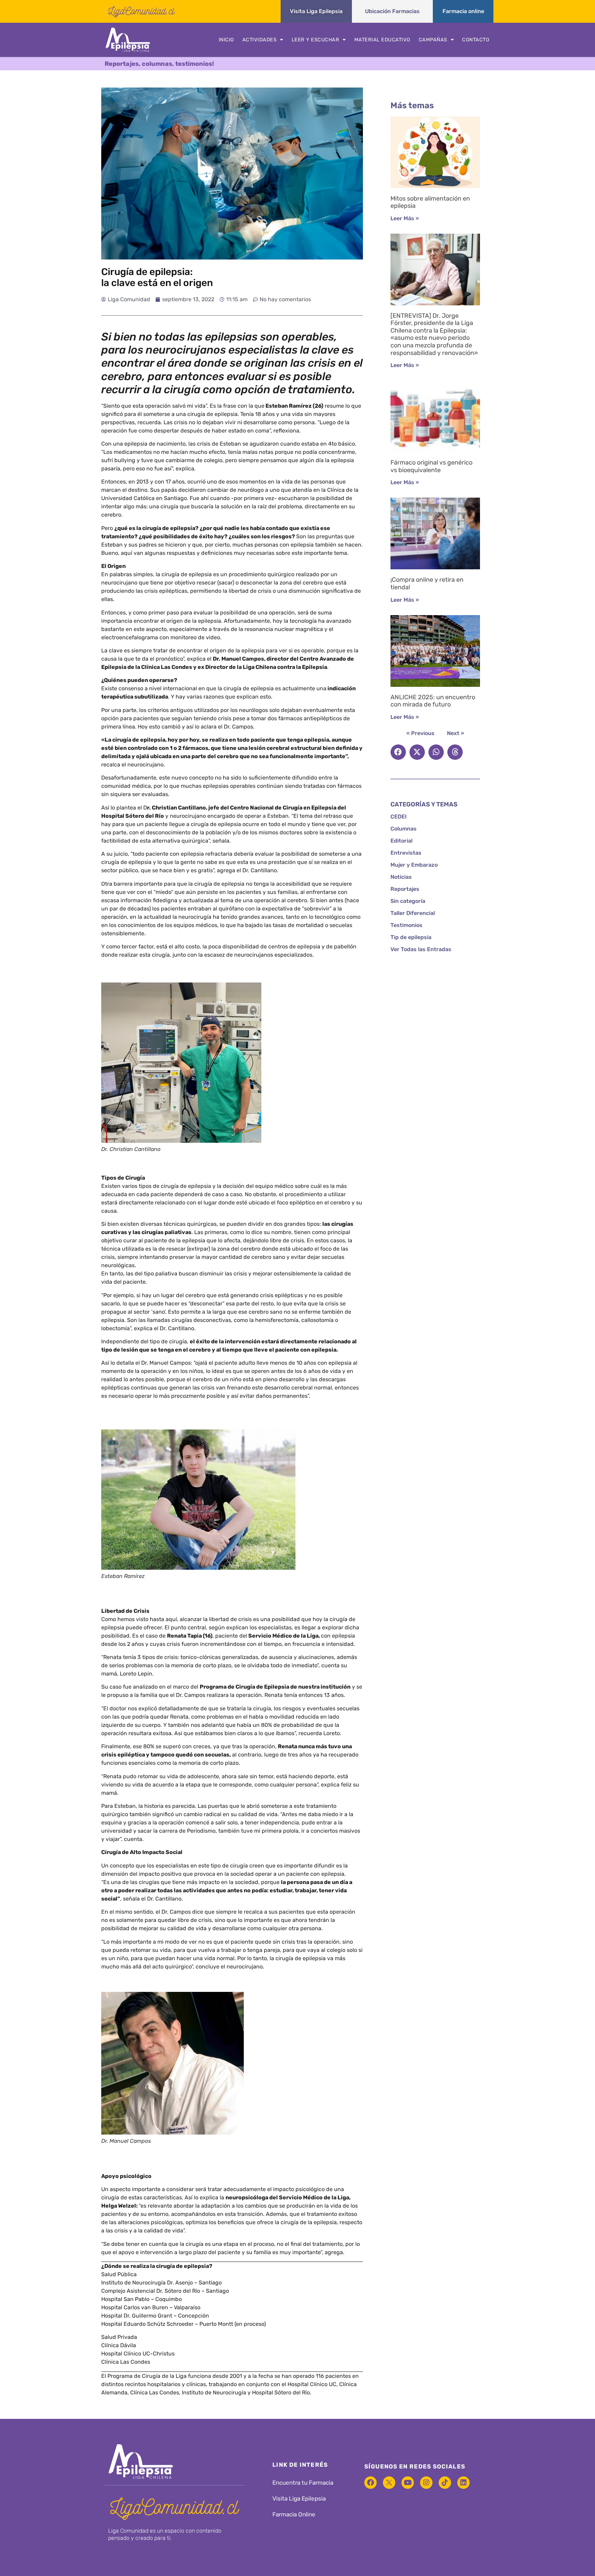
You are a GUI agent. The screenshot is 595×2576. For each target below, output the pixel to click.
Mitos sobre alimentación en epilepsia (430, 202)
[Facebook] (370, 2483)
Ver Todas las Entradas (421, 949)
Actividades (260, 40)
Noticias (401, 877)
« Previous (420, 733)
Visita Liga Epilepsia (299, 2498)
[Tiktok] (445, 2483)
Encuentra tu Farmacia (303, 2483)
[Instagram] (426, 2483)
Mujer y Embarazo (414, 865)
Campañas (433, 40)
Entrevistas (406, 853)
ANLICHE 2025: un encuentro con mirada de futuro (433, 701)
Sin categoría (408, 901)
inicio (226, 40)
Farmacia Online (294, 2514)
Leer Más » (405, 218)
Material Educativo (382, 40)
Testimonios (406, 925)
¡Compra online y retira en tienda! (427, 583)
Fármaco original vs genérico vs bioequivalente (431, 466)
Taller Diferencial (413, 913)
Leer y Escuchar (316, 40)
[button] (398, 752)
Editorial (401, 841)
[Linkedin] (463, 2483)
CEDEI (399, 817)
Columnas (404, 829)
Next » (456, 733)
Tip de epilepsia (411, 937)
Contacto (476, 40)
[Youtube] (408, 2483)
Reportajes (405, 889)
